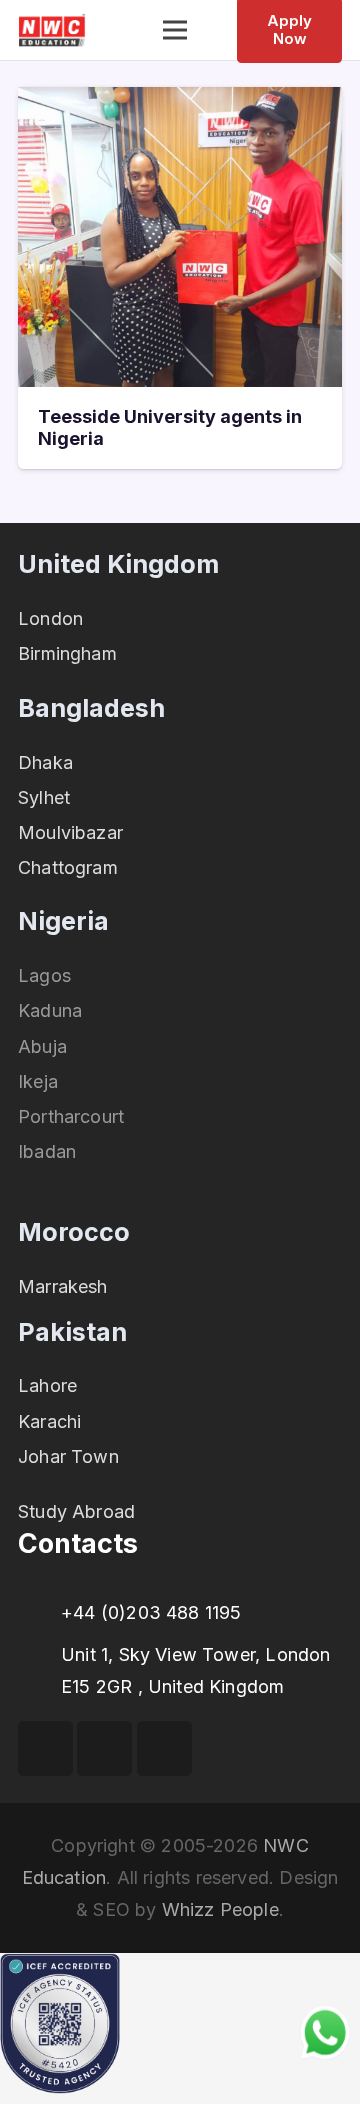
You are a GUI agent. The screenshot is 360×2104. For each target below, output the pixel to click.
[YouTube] (104, 1748)
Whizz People (220, 1909)
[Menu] (175, 30)
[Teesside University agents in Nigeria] (180, 102)
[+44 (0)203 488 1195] (39, 1613)
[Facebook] (45, 1748)
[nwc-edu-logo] (52, 30)
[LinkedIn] (164, 1748)
